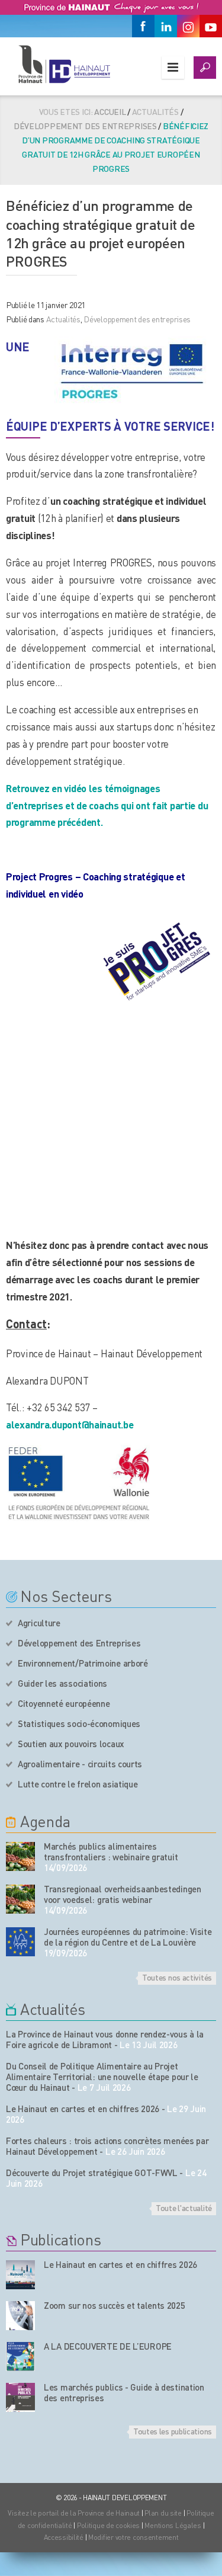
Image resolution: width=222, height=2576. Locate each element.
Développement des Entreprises (79, 1643)
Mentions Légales (173, 2525)
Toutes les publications (173, 2431)
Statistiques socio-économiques (79, 1723)
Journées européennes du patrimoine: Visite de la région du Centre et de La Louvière (128, 1937)
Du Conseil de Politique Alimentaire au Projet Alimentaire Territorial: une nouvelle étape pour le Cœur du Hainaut (102, 2077)
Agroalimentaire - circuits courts (80, 1764)
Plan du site (163, 2513)
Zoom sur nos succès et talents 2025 (115, 2305)
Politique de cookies (108, 2525)
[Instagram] (188, 26)
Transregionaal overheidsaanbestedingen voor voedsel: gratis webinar (123, 1894)
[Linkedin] (166, 26)
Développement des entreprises (85, 126)
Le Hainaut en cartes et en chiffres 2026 (83, 2109)
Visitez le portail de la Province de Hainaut (74, 2513)
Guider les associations (62, 1683)
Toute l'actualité (184, 2207)
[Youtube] (211, 26)
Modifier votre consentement (133, 2537)
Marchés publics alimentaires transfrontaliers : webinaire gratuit (111, 1851)
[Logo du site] (64, 64)
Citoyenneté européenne (64, 1703)
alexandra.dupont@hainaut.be (70, 1424)
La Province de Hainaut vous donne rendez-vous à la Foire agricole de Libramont (105, 2039)
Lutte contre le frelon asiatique (78, 1784)
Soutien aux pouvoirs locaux (71, 1744)
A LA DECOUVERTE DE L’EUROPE (108, 2346)
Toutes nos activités (177, 1977)
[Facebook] (143, 26)
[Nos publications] (20, 2275)
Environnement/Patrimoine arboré (83, 1663)
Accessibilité (64, 2537)
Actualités (63, 319)
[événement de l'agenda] (20, 1856)
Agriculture (39, 1623)
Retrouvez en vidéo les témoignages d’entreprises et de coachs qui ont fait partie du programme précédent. (107, 805)
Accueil (110, 111)
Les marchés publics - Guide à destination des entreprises (124, 2392)
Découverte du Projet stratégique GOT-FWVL (92, 2173)
